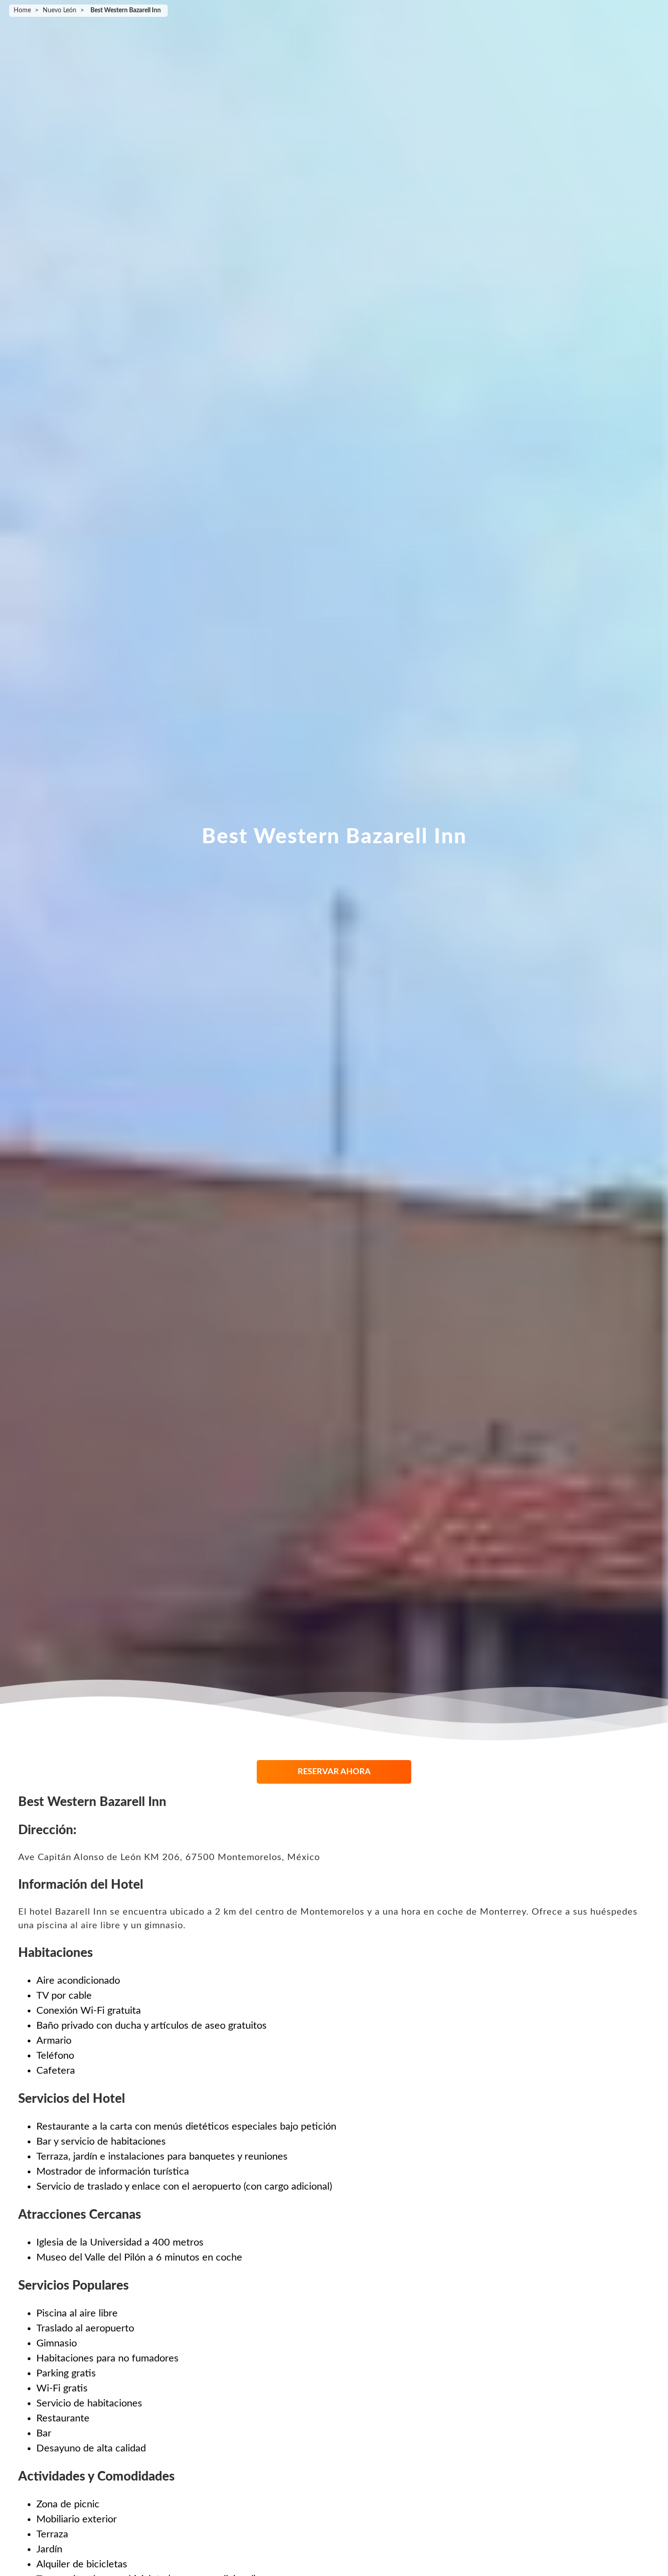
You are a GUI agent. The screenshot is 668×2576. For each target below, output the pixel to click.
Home (22, 10)
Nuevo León (60, 10)
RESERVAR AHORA (334, 1772)
